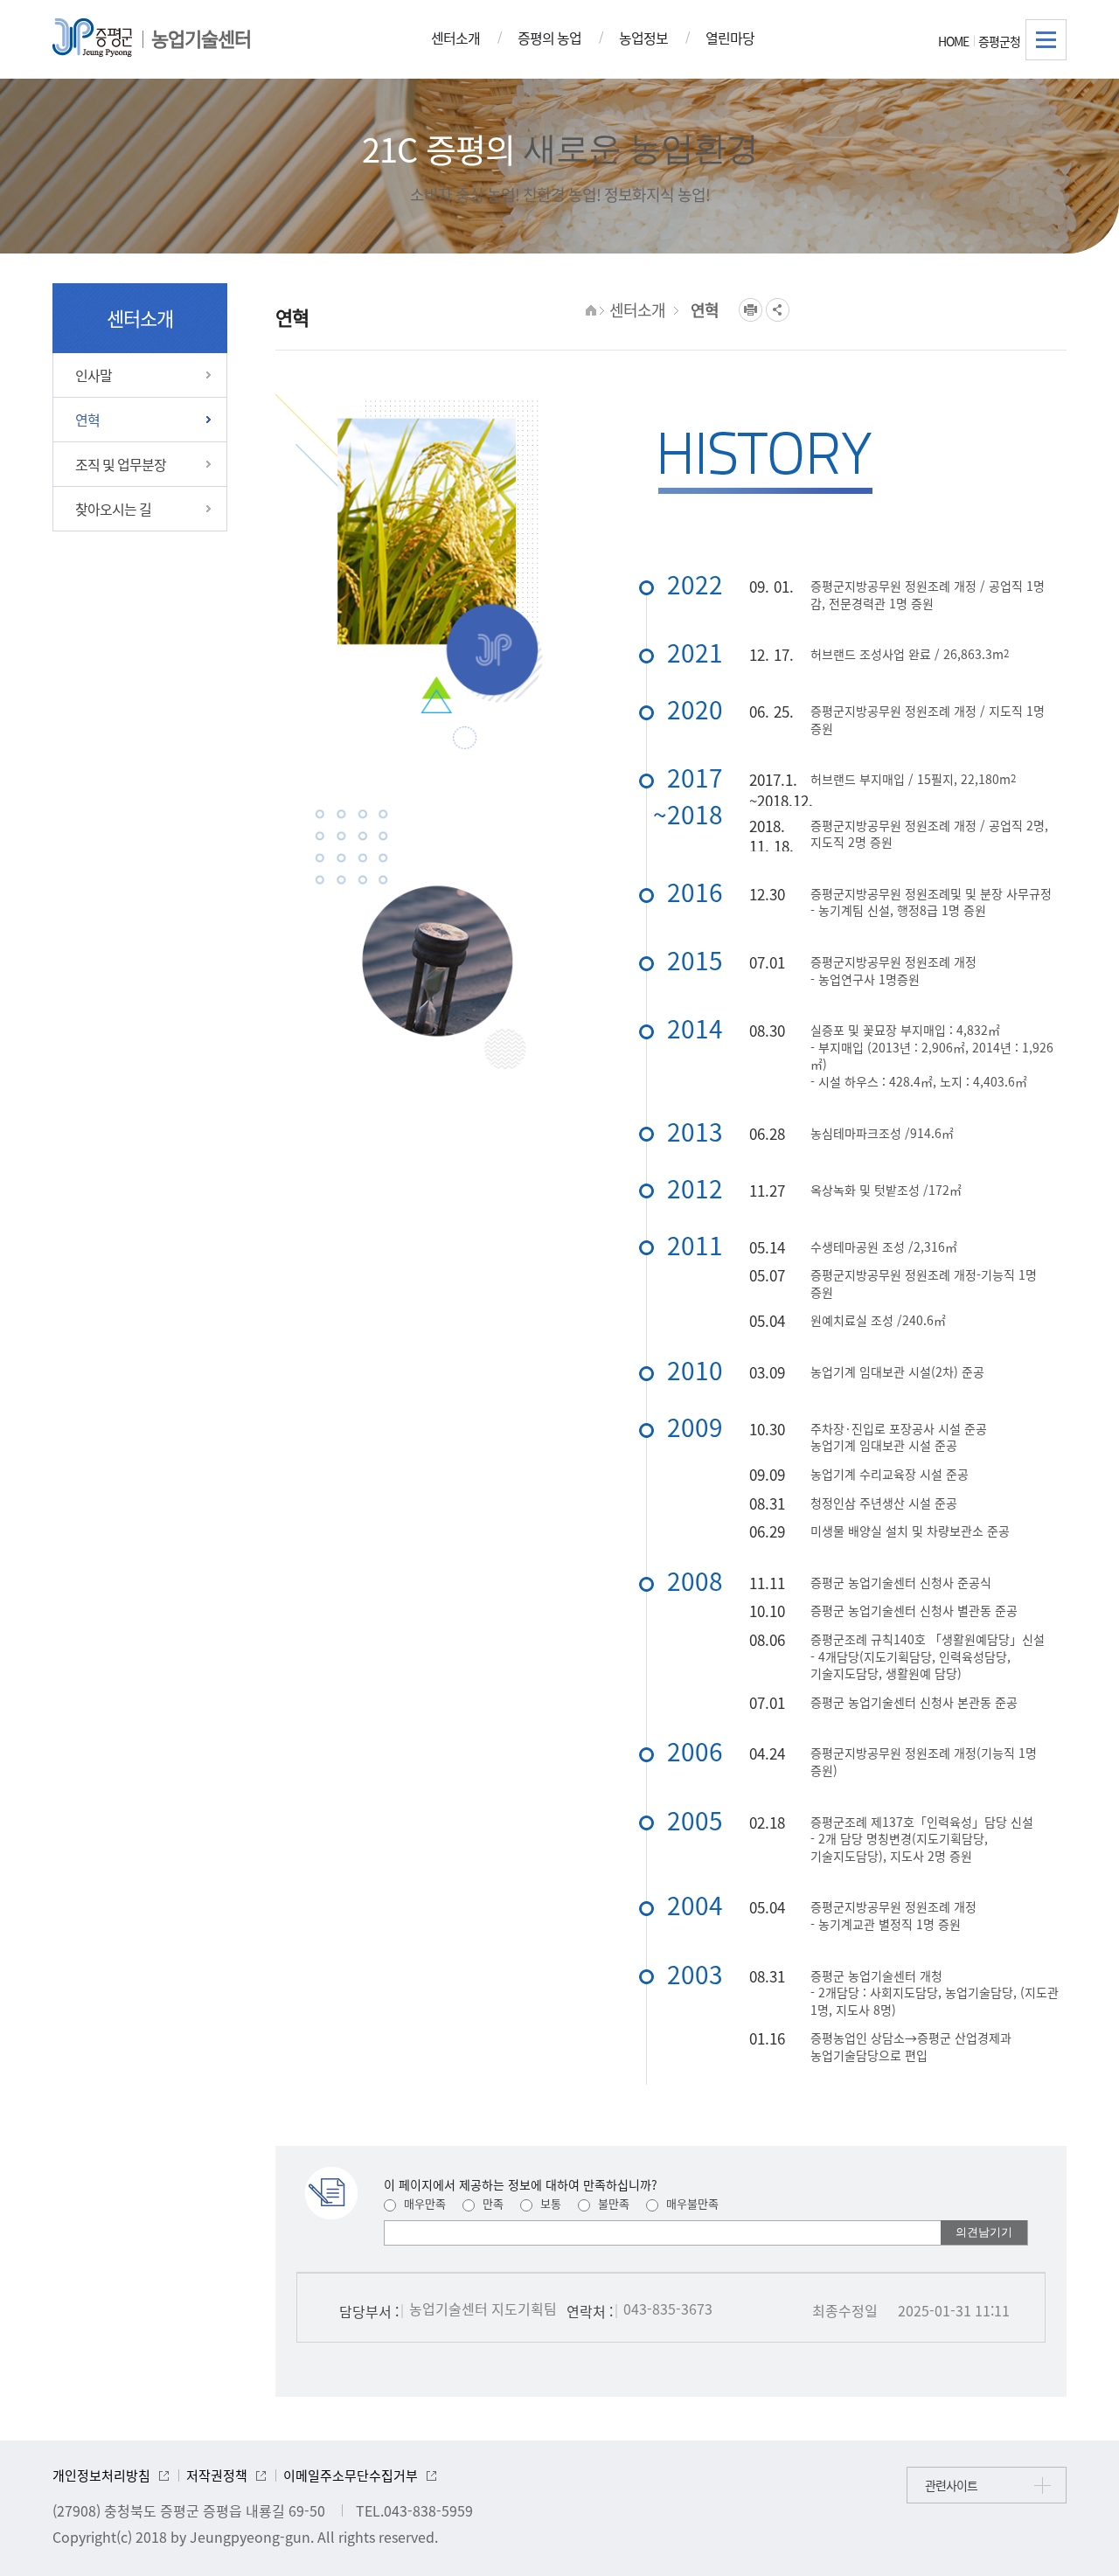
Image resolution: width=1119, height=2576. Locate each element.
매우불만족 (691, 2203)
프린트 (751, 310)
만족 (491, 2203)
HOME (953, 41)
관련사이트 (951, 2485)
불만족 (612, 2203)
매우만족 (423, 2203)
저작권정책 (217, 2475)
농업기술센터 (201, 38)
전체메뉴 (1046, 40)
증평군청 (999, 41)
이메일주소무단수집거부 (351, 2475)
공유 (778, 310)
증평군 (92, 38)
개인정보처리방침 (101, 2475)
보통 (549, 2203)
